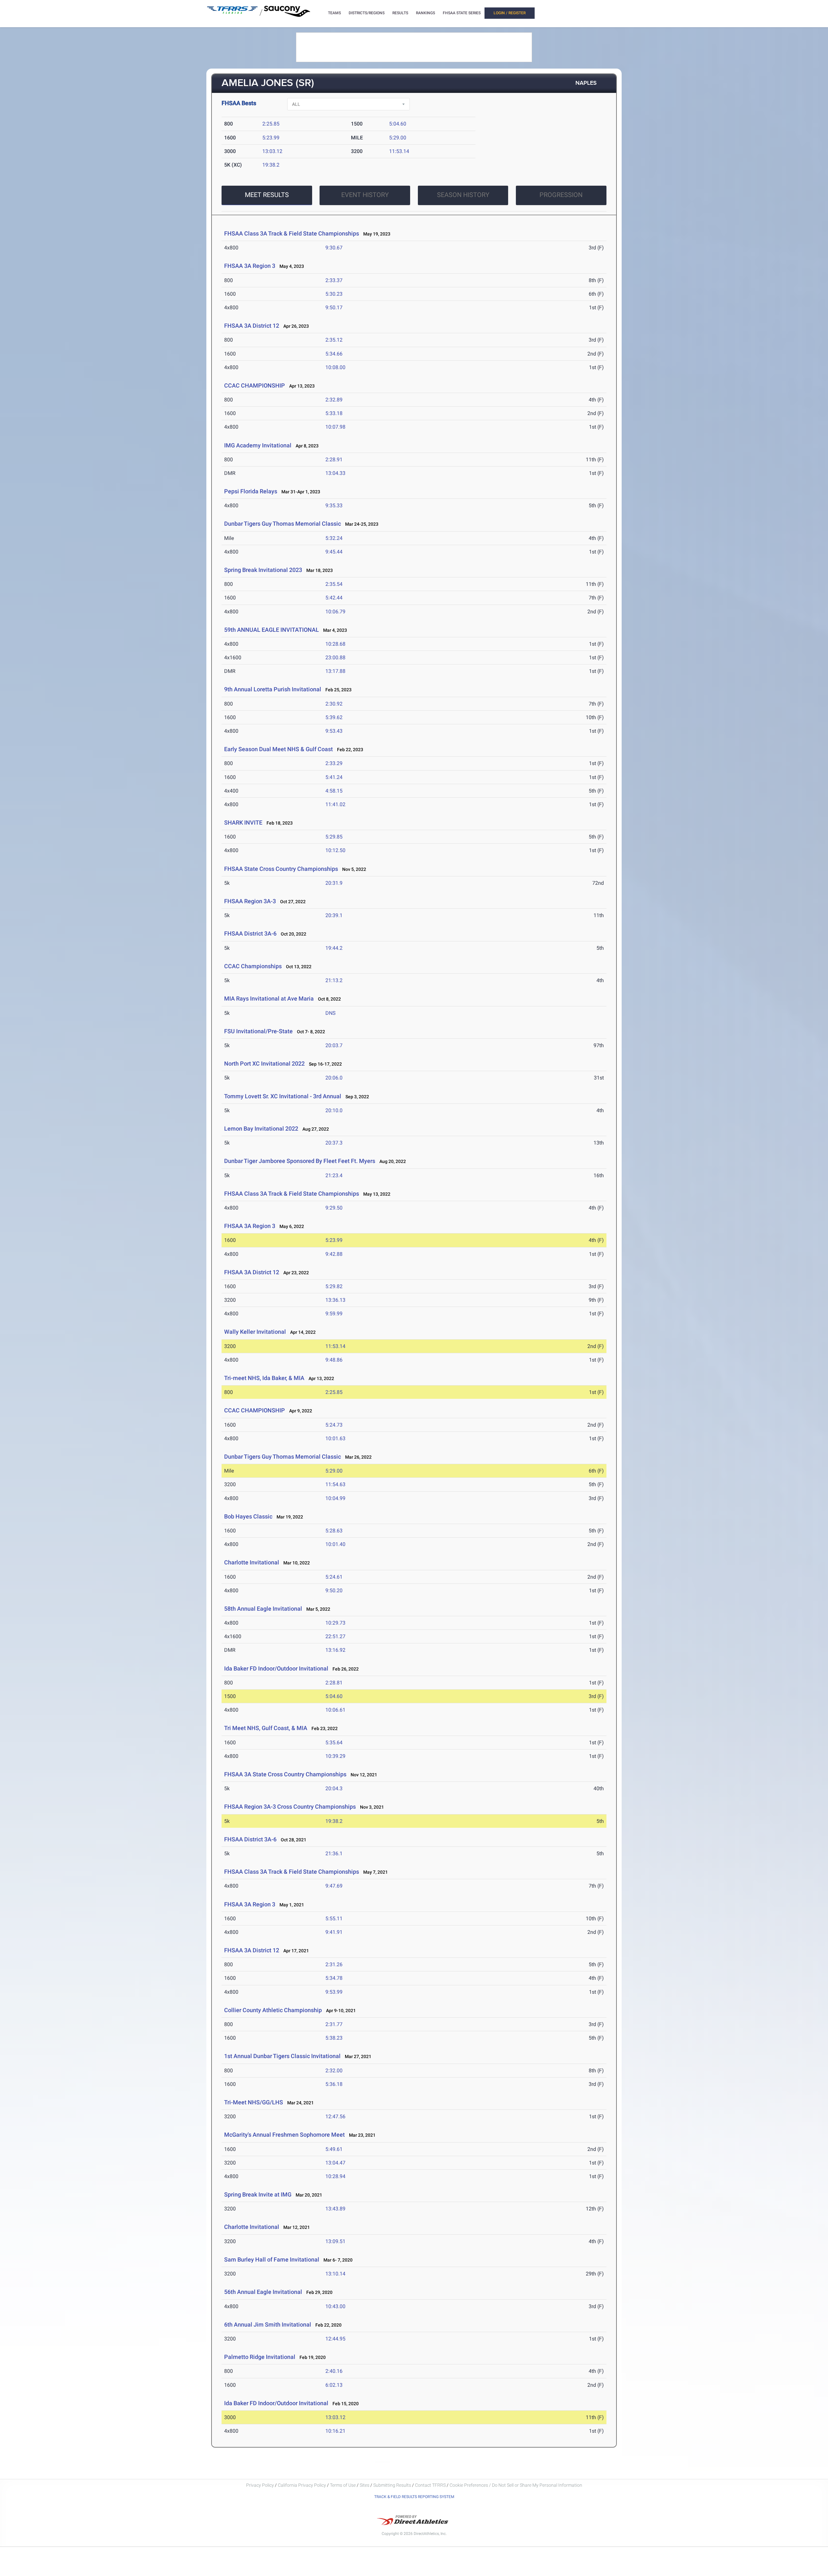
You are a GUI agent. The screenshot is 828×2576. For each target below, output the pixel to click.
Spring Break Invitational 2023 (263, 570)
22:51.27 (335, 1636)
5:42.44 (334, 598)
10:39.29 (335, 1756)
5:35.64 (334, 1743)
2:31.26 (334, 1964)
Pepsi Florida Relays (251, 491)
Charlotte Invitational (252, 1562)
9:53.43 (334, 731)
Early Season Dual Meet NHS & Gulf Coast (278, 749)
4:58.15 (334, 791)
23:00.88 (335, 658)
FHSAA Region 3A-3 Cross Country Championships (290, 1807)
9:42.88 (334, 1254)
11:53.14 (399, 151)
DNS (331, 1013)
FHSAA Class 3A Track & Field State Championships (292, 233)
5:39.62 (334, 717)
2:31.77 (334, 2024)
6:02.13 (334, 2385)
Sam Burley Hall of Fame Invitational (272, 2259)
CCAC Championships (253, 966)
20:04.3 (334, 1788)
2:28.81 (334, 1683)
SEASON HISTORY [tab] (463, 195)
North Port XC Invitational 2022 (264, 1063)
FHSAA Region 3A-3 (250, 901)
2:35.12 (334, 340)
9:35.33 (334, 505)
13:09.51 (335, 2241)
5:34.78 (334, 1978)
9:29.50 (334, 1208)
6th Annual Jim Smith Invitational (268, 2324)
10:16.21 (335, 2431)
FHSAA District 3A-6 (250, 933)
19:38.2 (271, 165)
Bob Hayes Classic (248, 1516)
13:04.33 (335, 473)
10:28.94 (335, 2176)
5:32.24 (334, 538)
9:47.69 (334, 1886)
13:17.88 (335, 671)
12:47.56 (335, 2116)
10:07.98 (335, 427)
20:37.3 (334, 1143)
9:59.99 (334, 1314)
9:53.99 (334, 1992)
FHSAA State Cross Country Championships (281, 869)
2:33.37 (334, 280)
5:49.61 (334, 2149)
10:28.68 (335, 644)
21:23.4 (334, 1175)
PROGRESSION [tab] (561, 195)
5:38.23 (334, 2038)
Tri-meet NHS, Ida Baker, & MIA (264, 1378)
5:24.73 (334, 1425)
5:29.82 (334, 1286)
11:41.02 (335, 804)
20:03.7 (334, 1045)
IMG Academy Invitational (258, 445)
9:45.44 (334, 552)
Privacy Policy (260, 2485)
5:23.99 (271, 138)
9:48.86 (334, 1360)
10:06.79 (335, 612)
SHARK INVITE (243, 822)
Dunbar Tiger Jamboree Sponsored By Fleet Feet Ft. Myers (300, 1161)
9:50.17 (334, 307)
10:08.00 (335, 367)
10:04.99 (335, 1498)
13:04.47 (335, 2163)
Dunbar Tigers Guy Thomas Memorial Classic (283, 524)
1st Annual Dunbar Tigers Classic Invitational (282, 2056)
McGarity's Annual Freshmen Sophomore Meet (284, 2135)
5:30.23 (334, 294)
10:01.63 (335, 1438)
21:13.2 (334, 980)
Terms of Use (343, 2485)
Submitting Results (392, 2485)
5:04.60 (398, 124)
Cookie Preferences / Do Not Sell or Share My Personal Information (516, 2485)
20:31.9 (334, 883)
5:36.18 (334, 2084)
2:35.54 (334, 584)
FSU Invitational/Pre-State (258, 1031)
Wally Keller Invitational (255, 1332)
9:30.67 (334, 248)
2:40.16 (334, 2371)
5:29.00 (398, 138)
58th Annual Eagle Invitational (263, 1609)
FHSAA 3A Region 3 (250, 266)
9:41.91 (334, 1932)
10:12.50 (335, 850)
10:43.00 (335, 2306)
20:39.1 (334, 915)
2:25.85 (271, 124)
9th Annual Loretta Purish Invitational (273, 689)
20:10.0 (334, 1110)
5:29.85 (334, 837)
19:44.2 (334, 948)
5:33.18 (334, 413)
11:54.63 (335, 1484)
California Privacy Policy (302, 2485)
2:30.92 (334, 704)
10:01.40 (335, 1544)
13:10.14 (335, 2274)
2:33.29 (334, 763)
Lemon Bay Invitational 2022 (261, 1129)
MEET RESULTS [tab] (267, 195)
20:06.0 (334, 1078)
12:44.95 (335, 2339)
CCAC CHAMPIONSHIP (255, 385)
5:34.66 (334, 354)
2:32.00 (334, 2071)
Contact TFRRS (431, 2485)
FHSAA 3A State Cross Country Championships (285, 1774)
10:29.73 (335, 1623)
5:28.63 (334, 1531)
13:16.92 (335, 1650)
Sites (365, 2485)
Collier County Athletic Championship (273, 2010)
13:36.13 (335, 1300)
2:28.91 (334, 460)
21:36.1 (334, 1853)
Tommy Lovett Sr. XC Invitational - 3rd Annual (283, 1096)
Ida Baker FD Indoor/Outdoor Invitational (276, 1668)
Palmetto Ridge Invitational (260, 2357)
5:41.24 (334, 777)
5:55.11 (334, 1918)
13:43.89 (335, 2209)
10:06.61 (335, 1710)
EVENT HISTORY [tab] (365, 195)
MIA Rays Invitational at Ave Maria (269, 998)
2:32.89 (334, 400)
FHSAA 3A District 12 (252, 326)
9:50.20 (334, 1590)
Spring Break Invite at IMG (258, 2194)
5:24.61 (334, 1577)
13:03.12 (272, 151)
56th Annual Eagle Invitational (264, 2292)
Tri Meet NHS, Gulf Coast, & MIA (266, 1728)
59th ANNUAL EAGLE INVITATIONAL (272, 630)
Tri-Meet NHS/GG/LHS (254, 2102)
